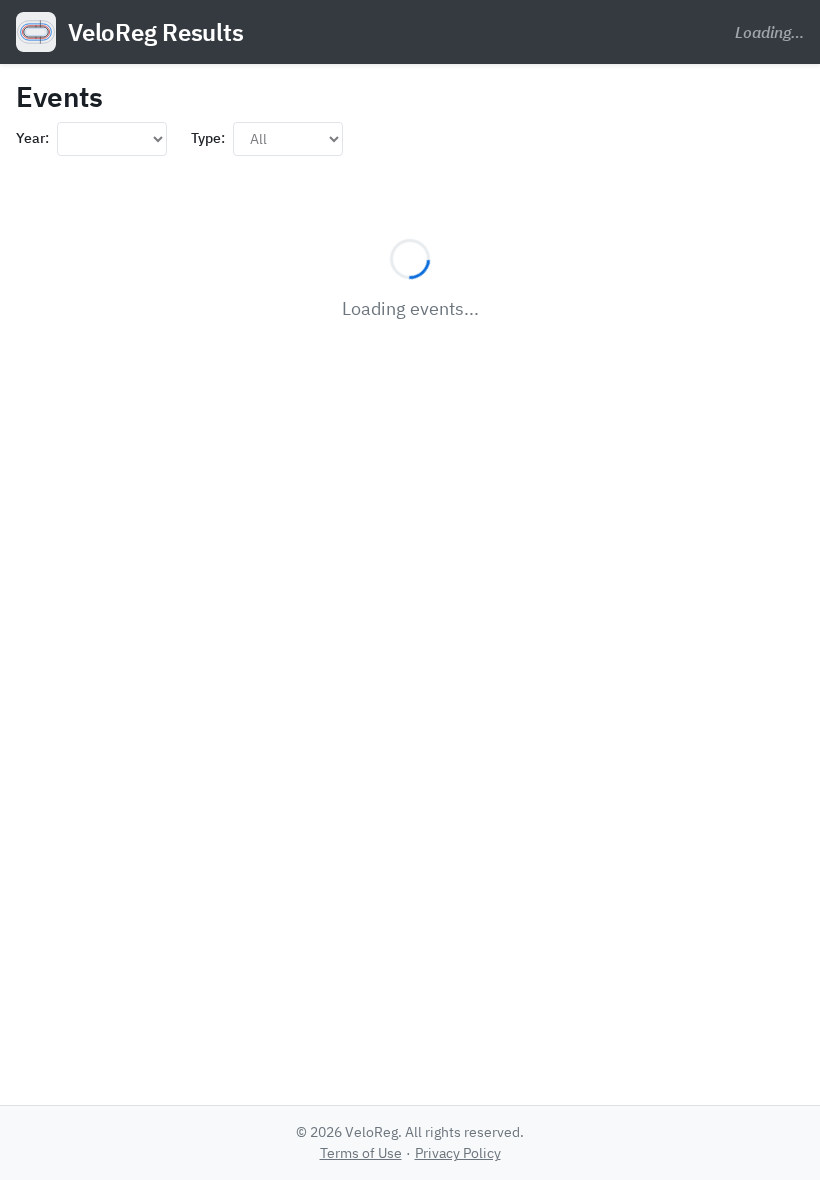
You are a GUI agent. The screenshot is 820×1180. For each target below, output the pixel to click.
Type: (208, 138)
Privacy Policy (458, 1153)
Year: (32, 138)
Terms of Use (361, 1153)
